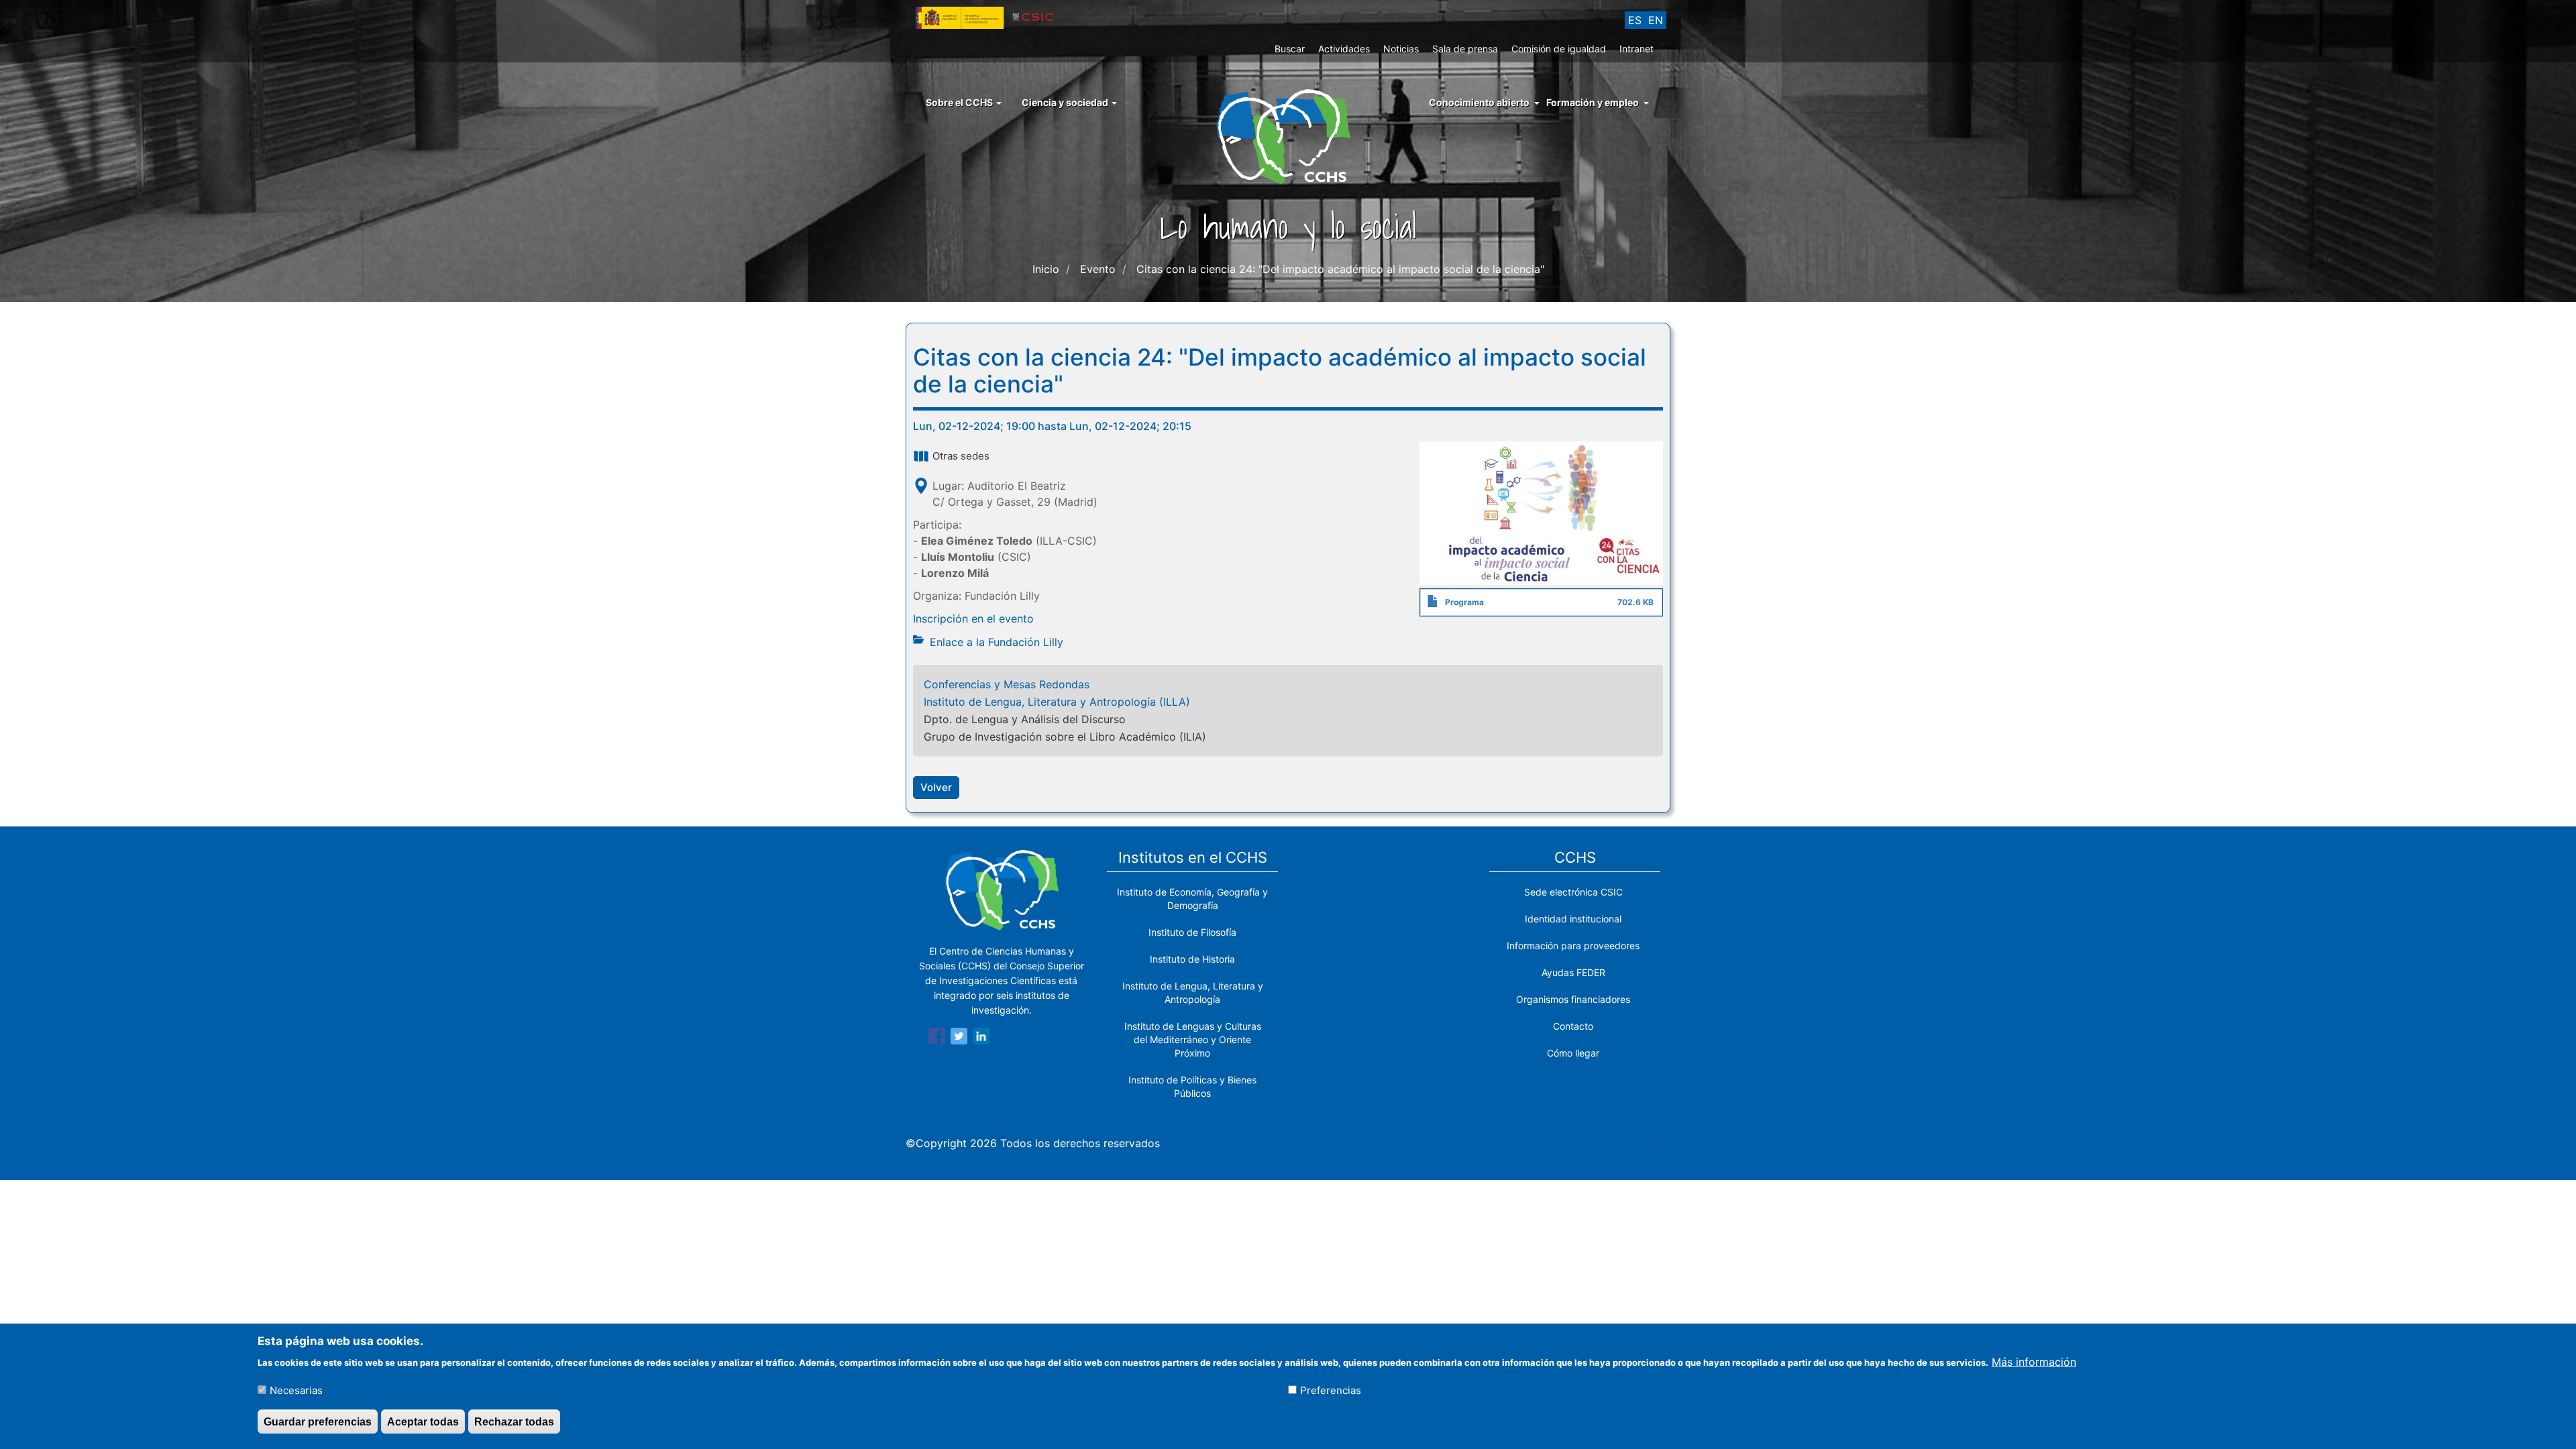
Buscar (1290, 49)
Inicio (1046, 269)
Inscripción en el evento (973, 619)
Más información (2034, 1361)
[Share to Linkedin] (981, 1038)
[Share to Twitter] (959, 1038)
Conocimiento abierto (1479, 102)
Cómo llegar (1573, 1053)
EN (1656, 20)
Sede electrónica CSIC (1573, 892)
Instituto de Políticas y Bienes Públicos (1192, 1086)
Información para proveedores (1573, 946)
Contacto (1573, 1026)
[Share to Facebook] (937, 1038)
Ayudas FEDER (1573, 972)
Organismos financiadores (1573, 999)
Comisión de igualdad (1559, 49)
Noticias (1401, 49)
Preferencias (1331, 1390)
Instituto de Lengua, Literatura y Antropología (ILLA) (1057, 702)
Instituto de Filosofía (1192, 932)
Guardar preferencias (318, 1421)
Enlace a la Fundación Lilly (997, 642)
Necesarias (296, 1390)
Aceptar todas (423, 1421)
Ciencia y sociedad (1066, 102)
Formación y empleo (1593, 102)
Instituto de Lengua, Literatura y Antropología (1193, 992)
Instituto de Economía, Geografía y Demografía (1192, 899)
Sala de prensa (1465, 49)
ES (1635, 20)
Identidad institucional (1573, 919)
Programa (1464, 602)
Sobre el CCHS (960, 102)
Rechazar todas (514, 1421)
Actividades (1344, 49)
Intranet (1636, 49)
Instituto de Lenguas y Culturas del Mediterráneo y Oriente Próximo (1193, 1039)
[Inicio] (1288, 136)
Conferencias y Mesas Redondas (1007, 684)
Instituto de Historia (1192, 959)
